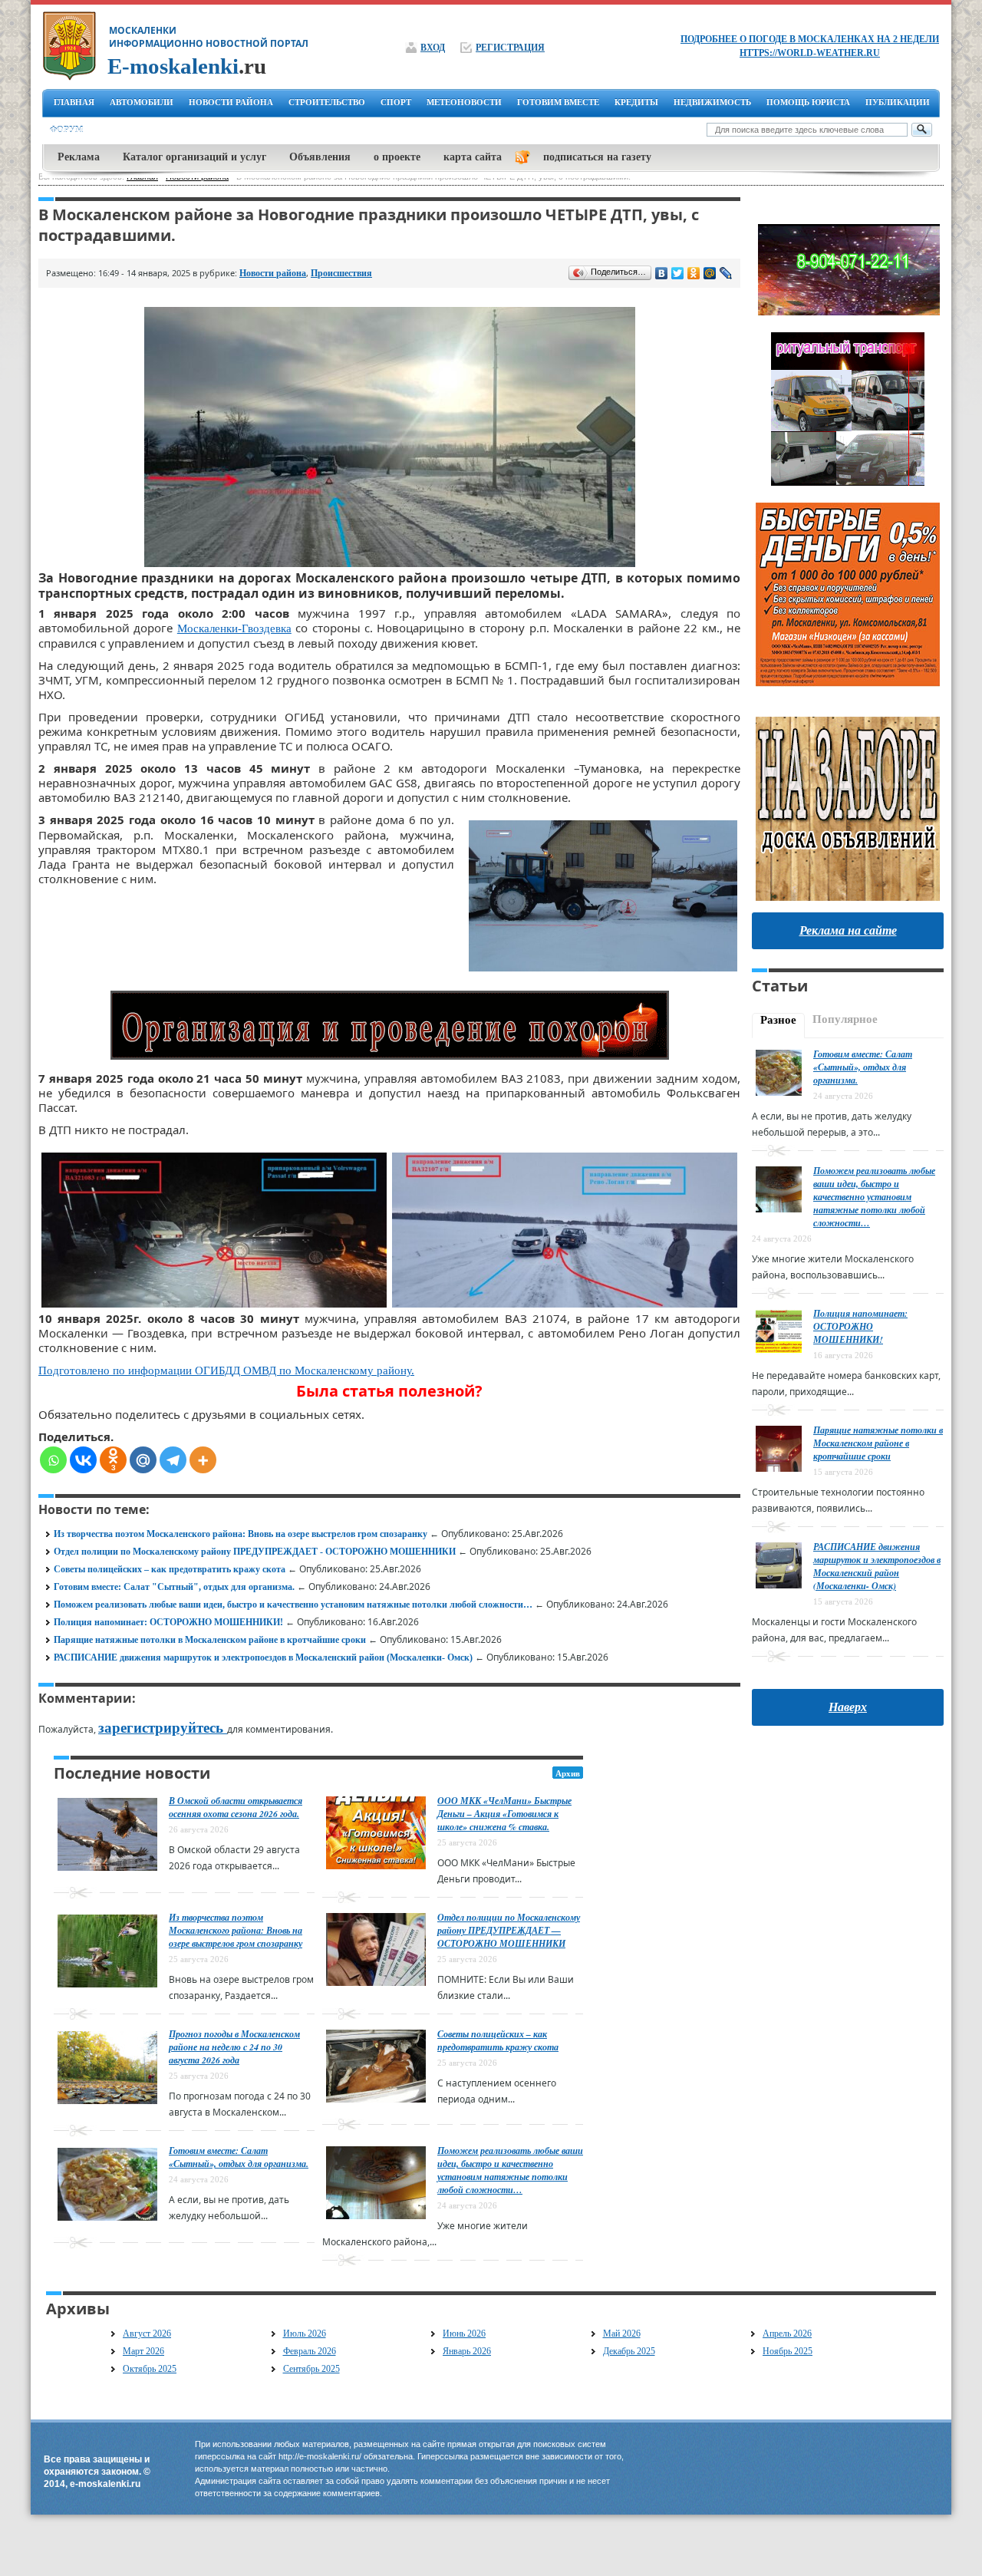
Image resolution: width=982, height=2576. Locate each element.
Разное (778, 1020)
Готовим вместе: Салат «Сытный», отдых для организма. (239, 2157)
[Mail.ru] (143, 1460)
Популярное (845, 1019)
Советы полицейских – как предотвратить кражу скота (170, 1569)
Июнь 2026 (464, 2334)
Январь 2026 (467, 2351)
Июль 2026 (305, 2334)
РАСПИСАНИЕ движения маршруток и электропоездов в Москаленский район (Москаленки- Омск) (263, 1657)
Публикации (898, 102)
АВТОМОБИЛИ (142, 102)
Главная (74, 102)
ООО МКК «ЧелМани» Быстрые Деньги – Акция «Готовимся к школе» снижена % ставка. (504, 1814)
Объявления (320, 157)
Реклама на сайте (848, 930)
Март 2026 (143, 2351)
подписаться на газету (597, 157)
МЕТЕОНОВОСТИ (464, 102)
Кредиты (636, 102)
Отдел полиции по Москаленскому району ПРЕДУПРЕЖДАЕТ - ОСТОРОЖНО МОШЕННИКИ (255, 1552)
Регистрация (510, 48)
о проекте (397, 157)
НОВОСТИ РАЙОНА (231, 102)
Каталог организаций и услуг (194, 157)
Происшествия (341, 273)
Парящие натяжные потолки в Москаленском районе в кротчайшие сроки (210, 1640)
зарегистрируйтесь (163, 1728)
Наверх (848, 1707)
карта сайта (473, 157)
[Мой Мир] (710, 273)
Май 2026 (622, 2334)
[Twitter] (678, 273)
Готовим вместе (558, 102)
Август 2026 (147, 2334)
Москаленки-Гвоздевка (234, 628)
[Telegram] (173, 1460)
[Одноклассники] (694, 273)
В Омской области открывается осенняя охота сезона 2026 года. (236, 1807)
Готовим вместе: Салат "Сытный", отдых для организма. (174, 1587)
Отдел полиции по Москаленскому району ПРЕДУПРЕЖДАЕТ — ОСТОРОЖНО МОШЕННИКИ (509, 1930)
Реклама (79, 157)
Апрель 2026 (787, 2334)
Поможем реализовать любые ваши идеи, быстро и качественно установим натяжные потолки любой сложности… (293, 1605)
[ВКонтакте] (662, 273)
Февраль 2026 (310, 2351)
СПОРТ (396, 102)
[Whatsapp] (53, 1460)
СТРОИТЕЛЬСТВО (327, 102)
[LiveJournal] (726, 273)
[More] (203, 1460)
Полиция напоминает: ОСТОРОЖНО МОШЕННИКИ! (168, 1622)
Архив (568, 1773)
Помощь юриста (808, 102)
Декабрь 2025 (629, 2351)
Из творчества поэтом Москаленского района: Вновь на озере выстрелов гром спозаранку (241, 1534)
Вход (433, 48)
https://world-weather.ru (810, 53)
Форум (66, 130)
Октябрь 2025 (150, 2369)
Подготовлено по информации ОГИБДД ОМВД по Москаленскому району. (226, 1370)
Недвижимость (712, 102)
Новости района (273, 273)
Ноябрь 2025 (788, 2351)
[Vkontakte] (83, 1460)
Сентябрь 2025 (311, 2369)
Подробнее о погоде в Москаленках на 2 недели (810, 39)
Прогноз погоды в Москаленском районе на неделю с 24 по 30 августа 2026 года (234, 2047)
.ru (187, 66)
